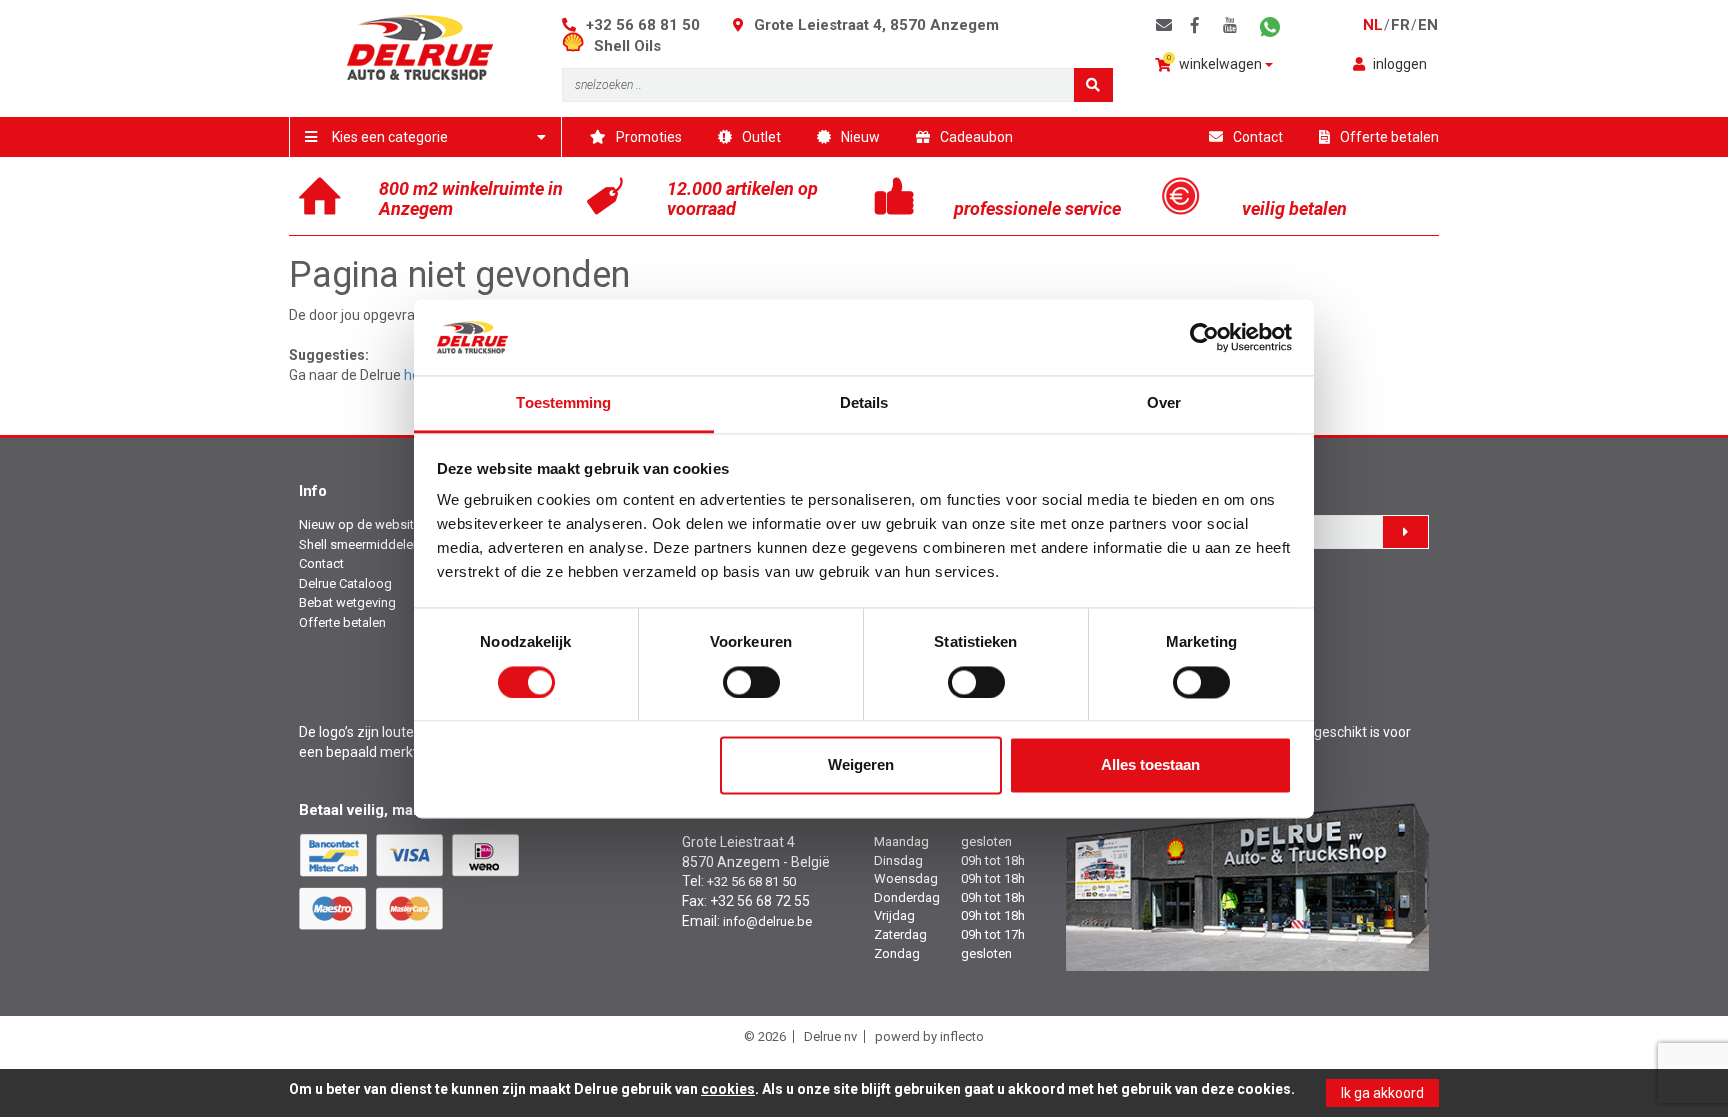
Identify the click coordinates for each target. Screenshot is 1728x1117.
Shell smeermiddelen (359, 544)
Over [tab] (1164, 403)
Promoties (649, 137)
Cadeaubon (976, 137)
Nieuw (860, 137)
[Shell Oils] (578, 46)
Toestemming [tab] (563, 403)
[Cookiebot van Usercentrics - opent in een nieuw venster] (1204, 337)
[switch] (751, 682)
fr (1400, 25)
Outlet (761, 137)
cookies (728, 1089)
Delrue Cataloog (345, 583)
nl (1373, 25)
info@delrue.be (767, 921)
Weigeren (861, 765)
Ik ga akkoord (1382, 1093)
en (1428, 25)
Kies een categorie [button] (390, 137)
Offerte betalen (1389, 137)
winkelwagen (1216, 62)
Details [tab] (864, 403)
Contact (1258, 137)
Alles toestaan (1150, 765)
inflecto (962, 1036)
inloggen (1400, 64)
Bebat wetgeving (347, 602)
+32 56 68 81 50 (643, 25)
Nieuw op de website (360, 524)
